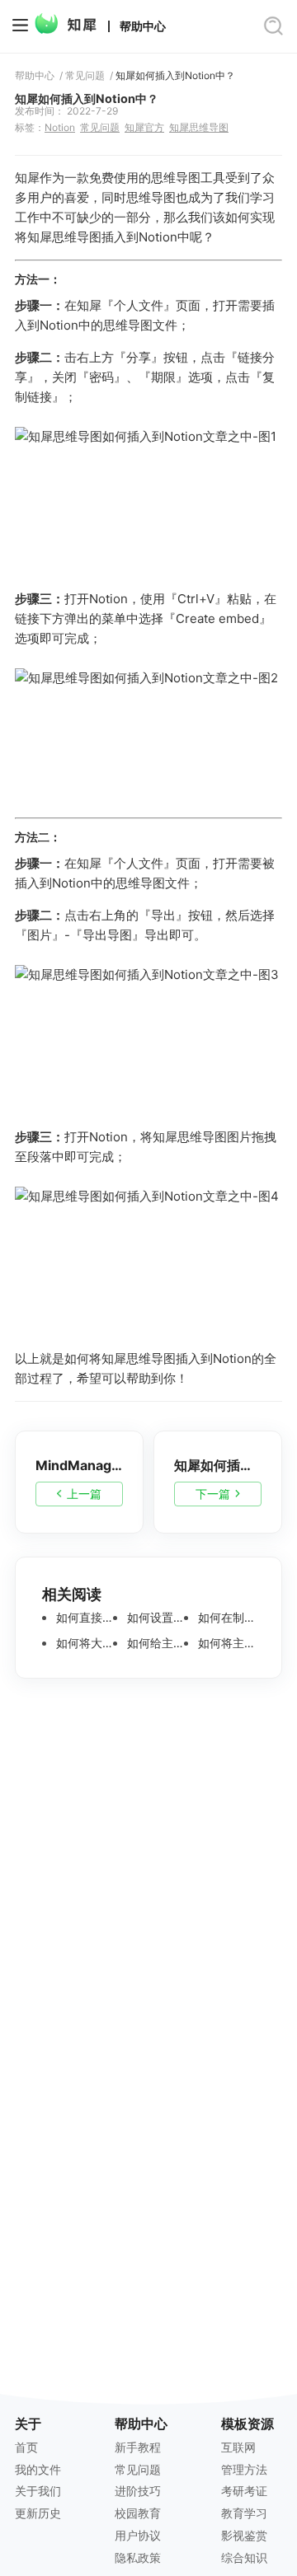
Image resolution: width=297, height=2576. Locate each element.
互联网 (238, 2447)
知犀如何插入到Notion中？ (175, 76)
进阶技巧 (138, 2491)
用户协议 (138, 2535)
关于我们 (38, 2491)
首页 (26, 2447)
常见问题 (85, 76)
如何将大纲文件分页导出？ (83, 1643)
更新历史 (38, 2513)
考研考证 (244, 2491)
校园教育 (138, 2513)
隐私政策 (138, 2557)
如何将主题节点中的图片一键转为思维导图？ (225, 1643)
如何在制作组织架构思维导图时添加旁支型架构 (225, 1618)
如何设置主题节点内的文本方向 (154, 1618)
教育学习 (244, 2513)
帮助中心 (143, 26)
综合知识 (244, 2557)
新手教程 (138, 2447)
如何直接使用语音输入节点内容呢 (83, 1618)
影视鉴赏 (244, 2535)
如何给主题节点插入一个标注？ (154, 1643)
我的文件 (38, 2469)
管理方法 (244, 2469)
